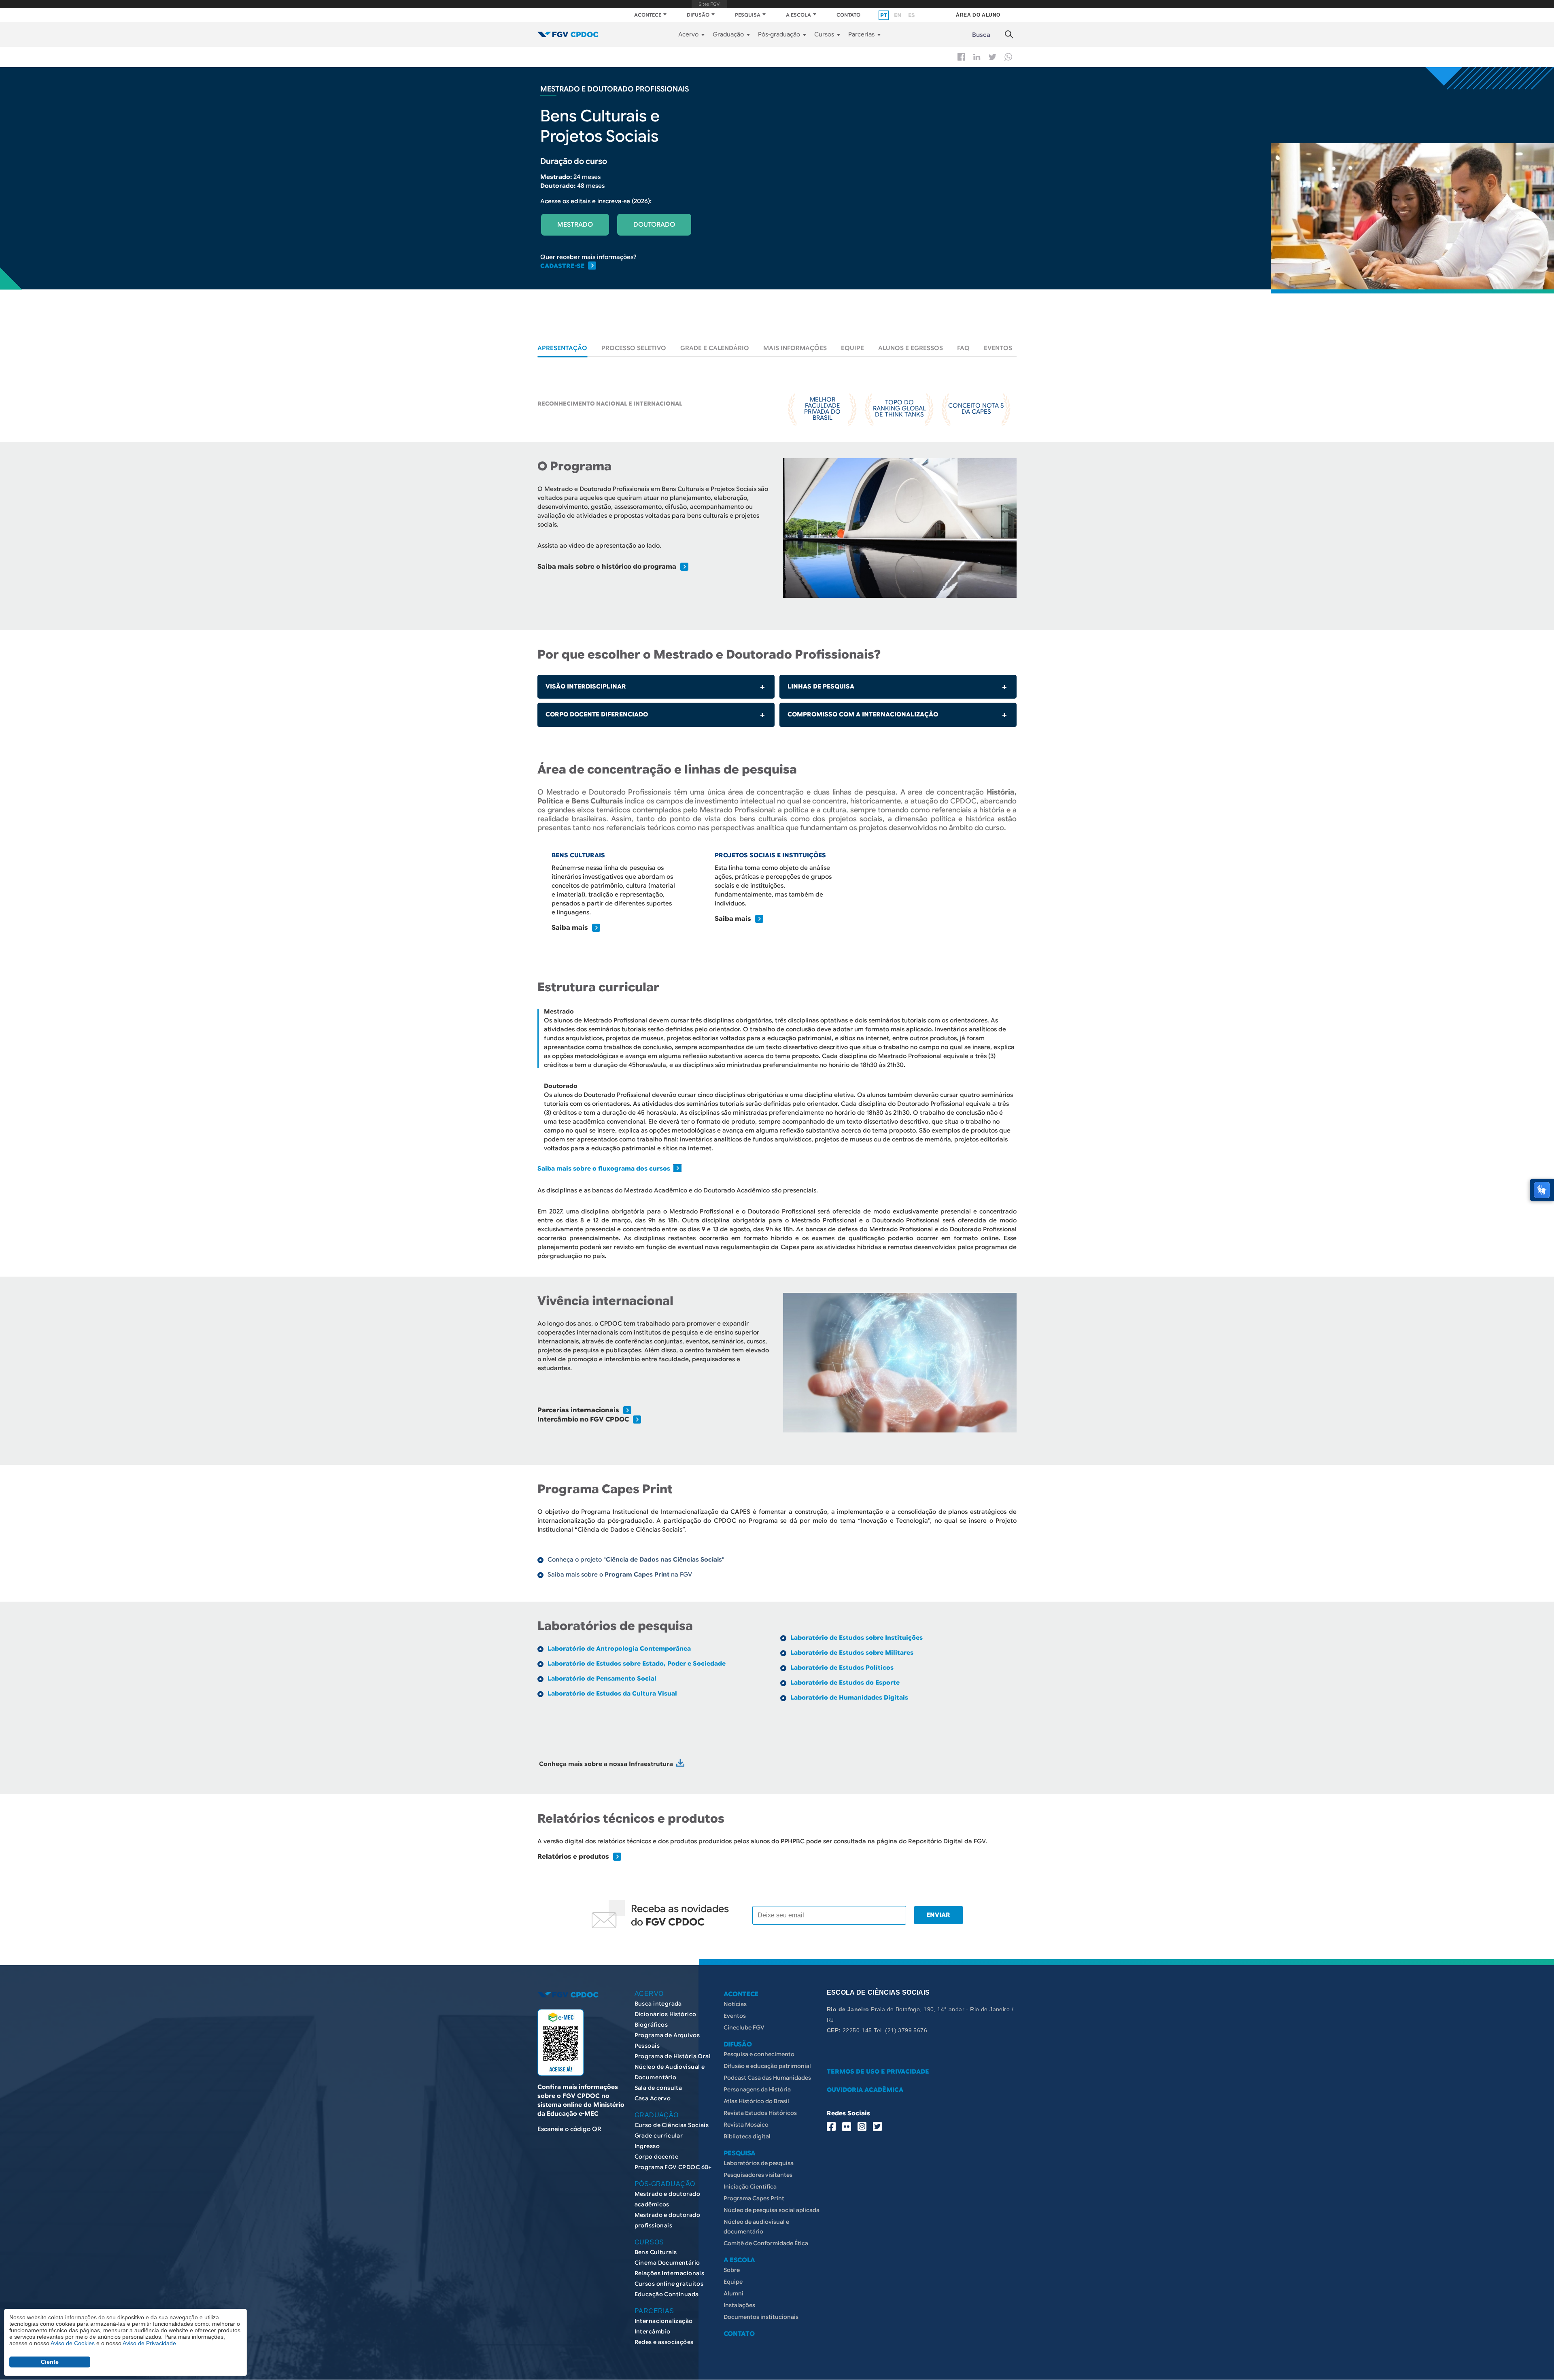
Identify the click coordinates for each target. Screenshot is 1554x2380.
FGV (710, 4)
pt (884, 15)
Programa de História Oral (673, 2056)
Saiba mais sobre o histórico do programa (607, 567)
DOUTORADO (654, 225)
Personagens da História (757, 2089)
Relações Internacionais (670, 2273)
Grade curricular (659, 2136)
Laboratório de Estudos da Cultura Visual (612, 1694)
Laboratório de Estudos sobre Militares (852, 1653)
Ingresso (647, 2146)
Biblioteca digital (747, 2136)
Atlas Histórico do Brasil (756, 2101)
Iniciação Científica (750, 2187)
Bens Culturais (656, 2252)
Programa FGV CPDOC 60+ (673, 2167)
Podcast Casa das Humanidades (767, 2078)
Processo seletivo (634, 348)
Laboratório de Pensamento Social (602, 1679)
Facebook (961, 57)
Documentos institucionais (761, 2317)
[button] (900, 528)
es (911, 15)
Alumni (733, 2293)
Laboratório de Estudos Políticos (842, 1668)
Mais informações (795, 348)
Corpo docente (656, 2157)
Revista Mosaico (746, 2125)
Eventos (998, 348)
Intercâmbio (653, 2331)
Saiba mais (570, 928)
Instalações (739, 2305)
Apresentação (562, 348)
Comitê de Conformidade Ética (766, 2243)
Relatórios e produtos (573, 1857)
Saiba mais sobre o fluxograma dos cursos (605, 1169)
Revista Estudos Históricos (760, 2113)
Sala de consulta (658, 2088)
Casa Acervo (653, 2098)
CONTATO (848, 15)
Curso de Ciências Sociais (672, 2125)
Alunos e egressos (911, 348)
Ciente (50, 2362)
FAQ (963, 348)
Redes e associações (664, 2342)
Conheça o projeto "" (636, 1560)
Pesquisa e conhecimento (759, 2054)
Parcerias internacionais (578, 1410)
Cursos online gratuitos (669, 2284)
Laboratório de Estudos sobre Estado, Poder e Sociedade (637, 1664)
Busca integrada (658, 2004)
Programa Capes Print (754, 2198)
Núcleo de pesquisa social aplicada (772, 2210)
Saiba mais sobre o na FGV (620, 1575)
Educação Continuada (667, 2294)
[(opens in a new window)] (680, 1764)
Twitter (992, 57)
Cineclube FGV (744, 2027)
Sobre (732, 2270)
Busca (981, 35)
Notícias (735, 2004)
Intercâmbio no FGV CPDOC (583, 1419)
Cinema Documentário (667, 2263)
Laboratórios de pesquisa (759, 2163)
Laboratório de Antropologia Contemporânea (619, 1649)
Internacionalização (664, 2321)
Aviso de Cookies (73, 2343)
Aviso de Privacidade (149, 2343)
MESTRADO (575, 225)
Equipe (852, 348)
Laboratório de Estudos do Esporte (845, 1683)
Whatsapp (1008, 57)
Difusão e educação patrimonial (767, 2066)
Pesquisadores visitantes (758, 2175)
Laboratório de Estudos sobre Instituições (857, 1638)
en (898, 15)
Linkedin (977, 57)
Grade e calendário (715, 348)
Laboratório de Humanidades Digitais (849, 1698)
